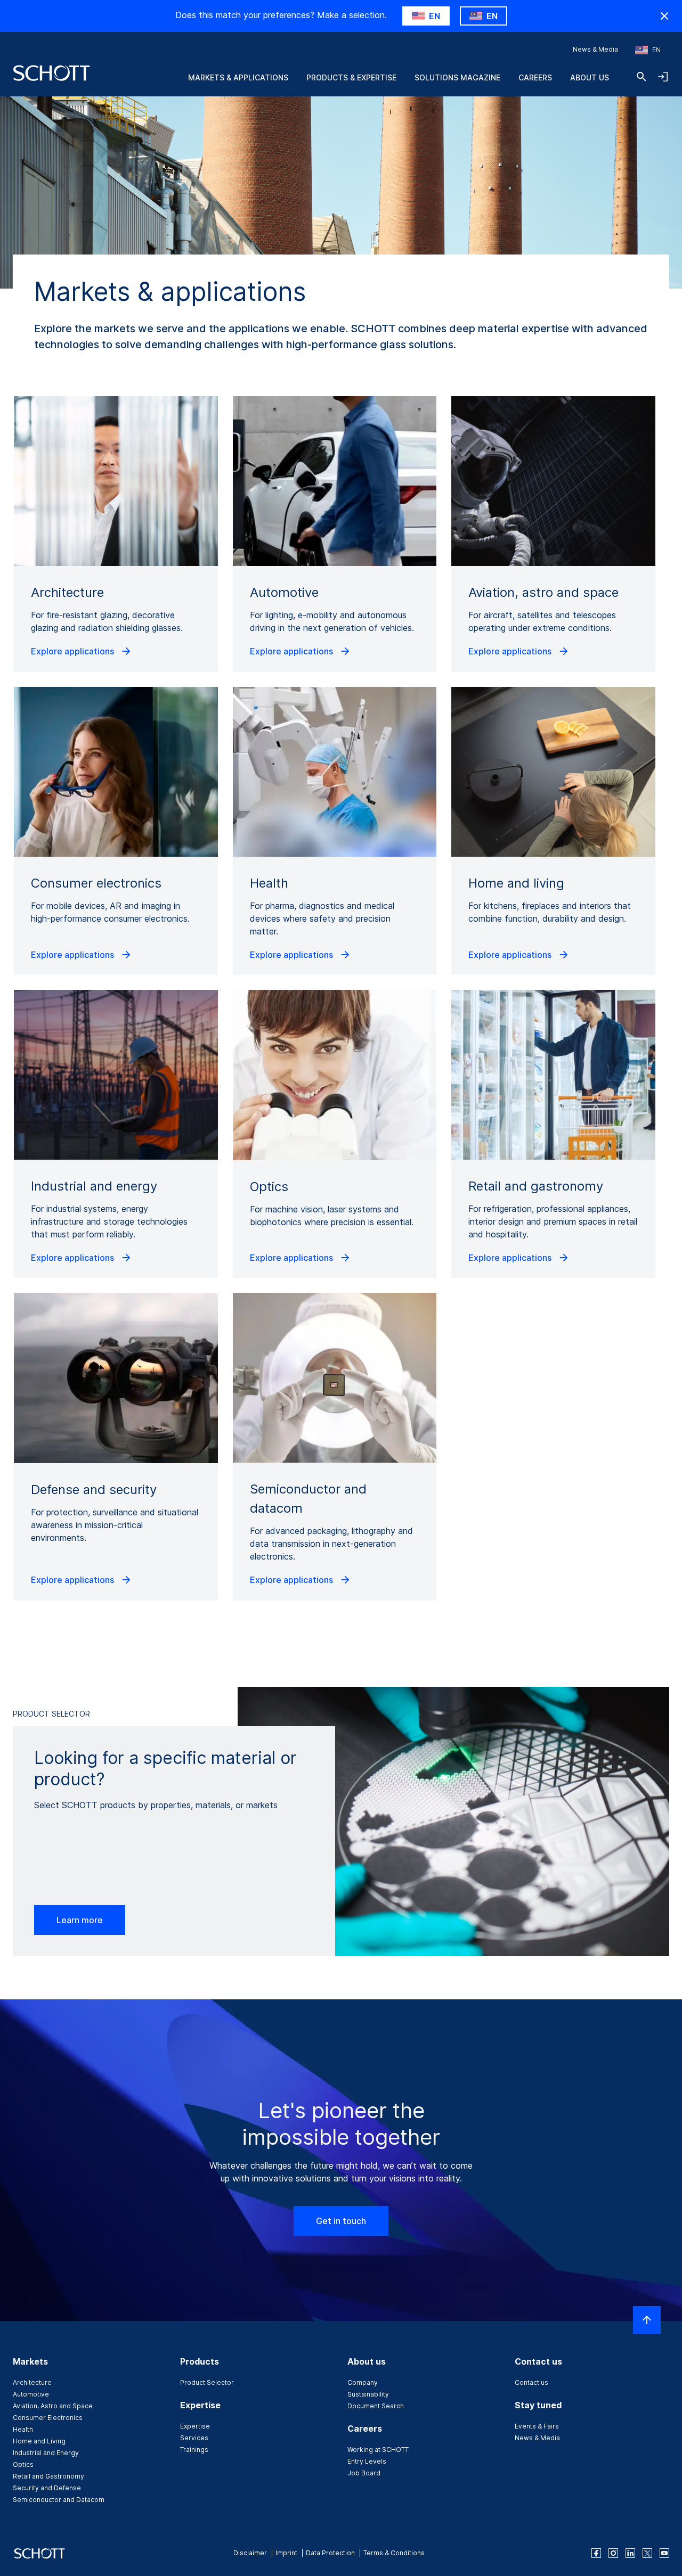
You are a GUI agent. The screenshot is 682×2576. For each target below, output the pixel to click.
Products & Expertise (351, 77)
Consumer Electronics (48, 2418)
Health (23, 2429)
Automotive (31, 2394)
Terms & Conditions (394, 2553)
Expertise (195, 2426)
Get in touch (341, 2221)
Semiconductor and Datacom (59, 2500)
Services (194, 2438)
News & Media (595, 49)
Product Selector (207, 2382)
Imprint (286, 2553)
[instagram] (613, 2553)
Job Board (364, 2473)
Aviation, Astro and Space (53, 2406)
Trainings (194, 2450)
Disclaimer (250, 2553)
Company (363, 2382)
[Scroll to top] (647, 2320)
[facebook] (596, 2553)
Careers (535, 77)
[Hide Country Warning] (664, 16)
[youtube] (664, 2553)
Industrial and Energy (46, 2453)
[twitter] (647, 2553)
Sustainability (368, 2394)
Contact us (531, 2382)
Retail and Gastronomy (48, 2476)
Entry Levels (367, 2461)
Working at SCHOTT (378, 2450)
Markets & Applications (238, 77)
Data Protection (330, 2553)
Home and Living (39, 2441)
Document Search (376, 2406)
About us (590, 77)
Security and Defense (47, 2488)
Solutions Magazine (457, 77)
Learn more (80, 1920)
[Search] (642, 77)
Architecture (32, 2382)
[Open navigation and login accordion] (663, 77)
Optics (23, 2464)
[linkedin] (630, 2553)
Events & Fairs (537, 2426)
